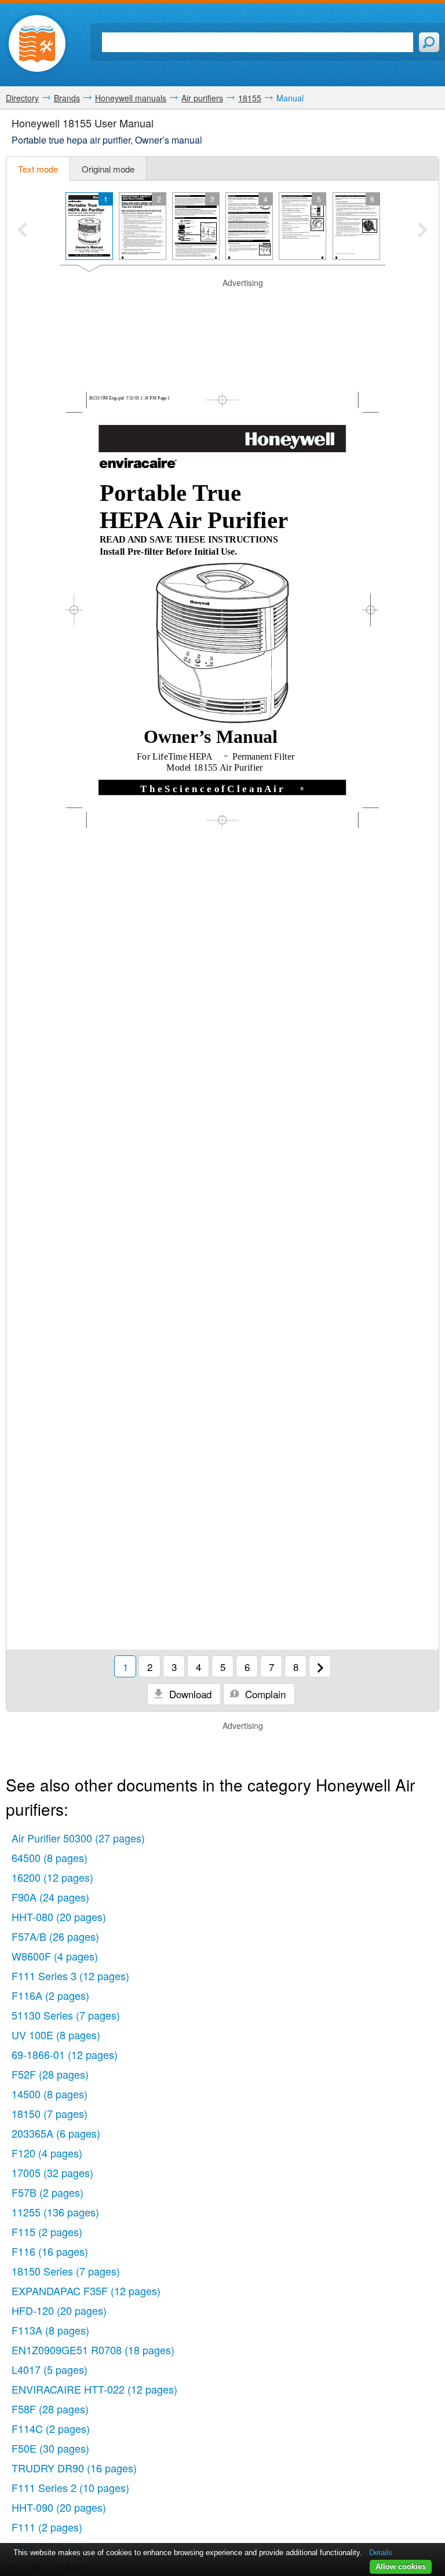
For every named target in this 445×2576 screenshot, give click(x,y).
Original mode (108, 169)
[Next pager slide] (423, 231)
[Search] (429, 42)
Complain (264, 1694)
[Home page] (37, 43)
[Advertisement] (222, 306)
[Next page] (320, 1666)
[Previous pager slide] (22, 231)
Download (189, 1694)
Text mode (38, 169)
